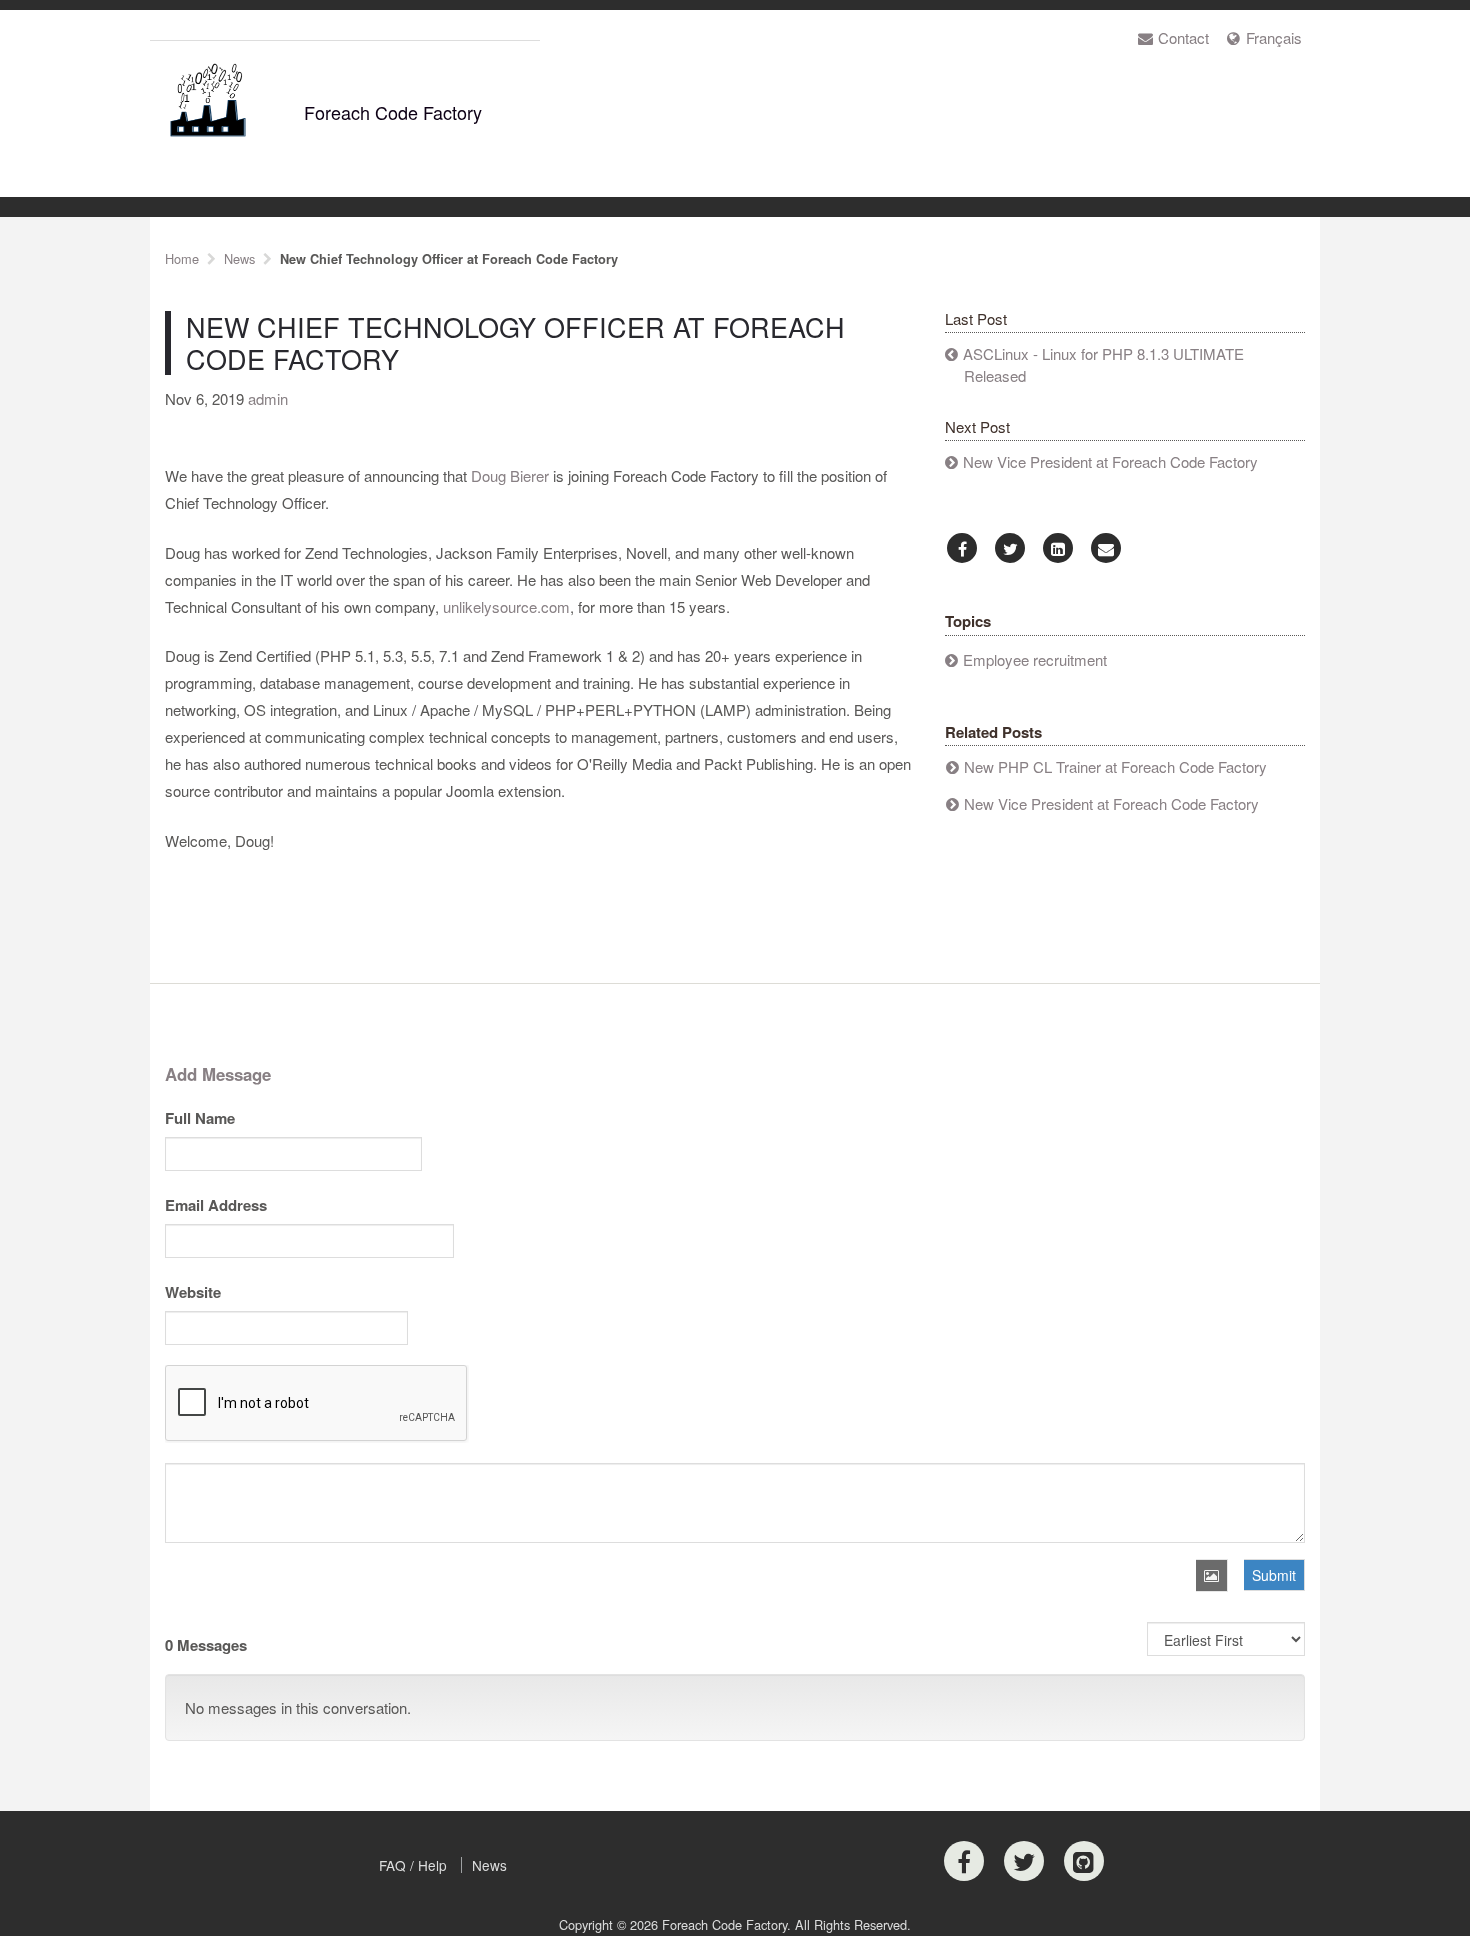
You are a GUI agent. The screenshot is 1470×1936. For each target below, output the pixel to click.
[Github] (1084, 1861)
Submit (1274, 1575)
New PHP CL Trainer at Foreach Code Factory (1115, 766)
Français (1274, 37)
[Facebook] (962, 548)
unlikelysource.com (506, 606)
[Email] (1106, 548)
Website (193, 1292)
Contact (1183, 37)
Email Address (216, 1205)
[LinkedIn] (1058, 548)
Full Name (200, 1118)
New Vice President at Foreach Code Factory (1110, 461)
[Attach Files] (1212, 1575)
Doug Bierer (510, 475)
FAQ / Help (413, 1865)
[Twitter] (1010, 548)
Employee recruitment (1035, 659)
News (489, 1865)
